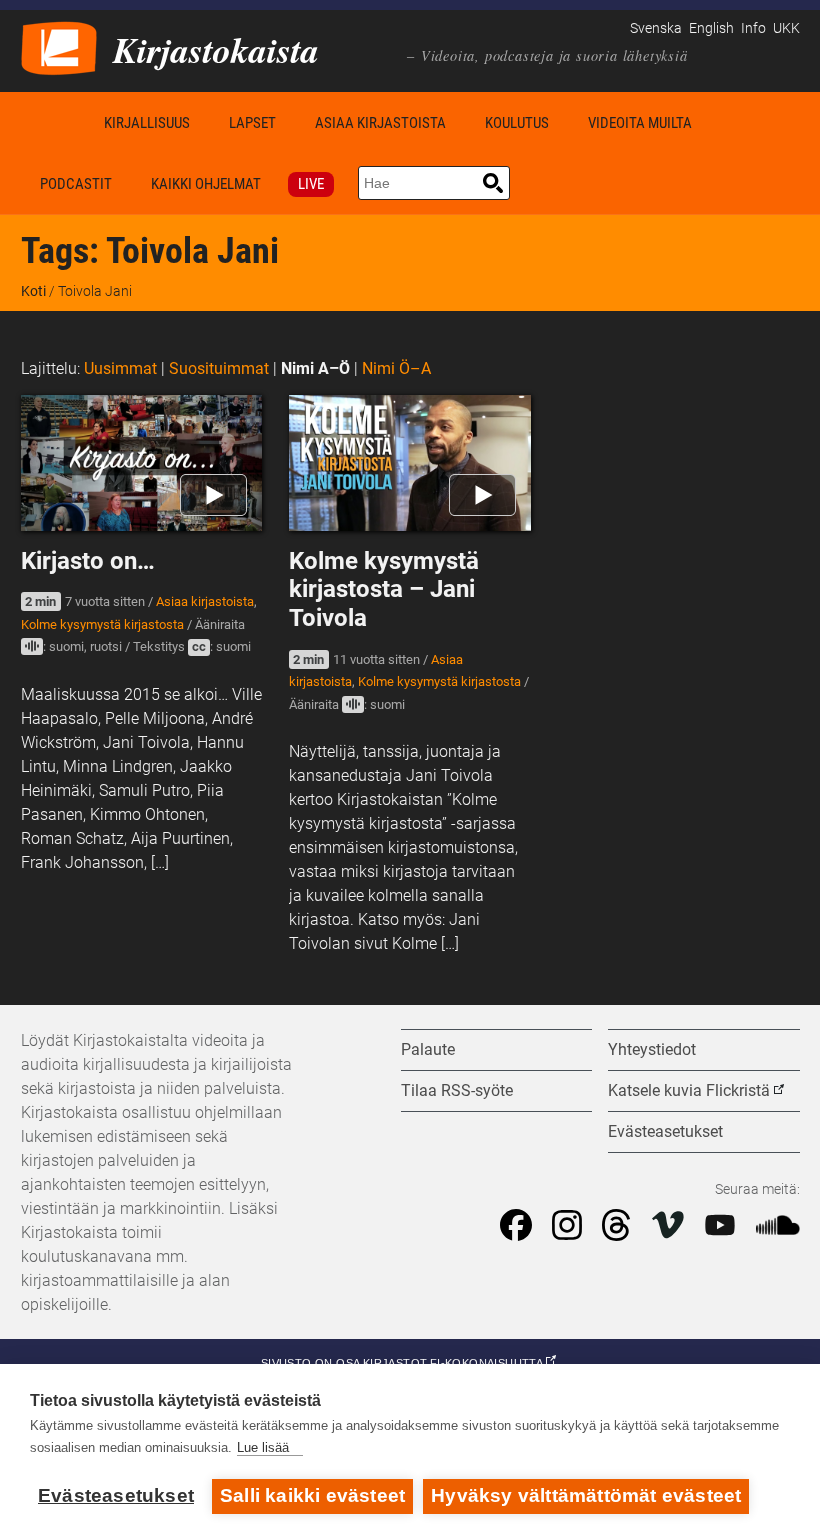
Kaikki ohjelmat (206, 184)
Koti (53, 122)
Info (753, 28)
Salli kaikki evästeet (312, 1495)
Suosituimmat (219, 368)
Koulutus (517, 123)
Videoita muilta (640, 123)
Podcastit (76, 184)
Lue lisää (263, 1447)
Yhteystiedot (652, 1049)
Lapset (252, 123)
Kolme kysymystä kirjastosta (102, 624)
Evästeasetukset (116, 1495)
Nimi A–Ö (315, 368)
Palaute (428, 1049)
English (711, 28)
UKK (786, 28)
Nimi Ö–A (396, 368)
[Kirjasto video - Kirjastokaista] (59, 46)
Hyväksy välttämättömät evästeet (586, 1495)
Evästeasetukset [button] (665, 1131)
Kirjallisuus (147, 123)
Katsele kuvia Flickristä (689, 1090)
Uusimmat (120, 368)
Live (311, 184)
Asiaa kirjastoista (380, 123)
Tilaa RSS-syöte (457, 1090)
